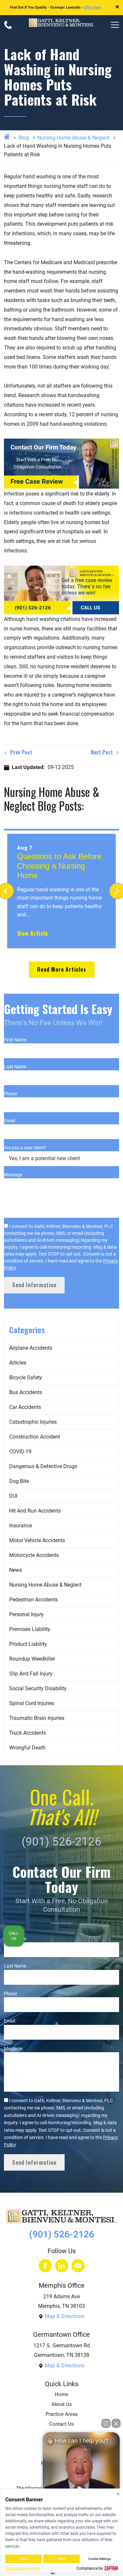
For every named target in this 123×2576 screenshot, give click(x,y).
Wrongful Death (27, 1748)
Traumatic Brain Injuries (37, 1718)
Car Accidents (25, 1407)
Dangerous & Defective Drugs (43, 1466)
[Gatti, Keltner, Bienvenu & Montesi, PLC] (62, 25)
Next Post (102, 752)
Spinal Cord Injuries (32, 1703)
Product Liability (28, 1644)
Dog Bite (19, 1481)
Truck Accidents (28, 1733)
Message (13, 1175)
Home (61, 2395)
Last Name (15, 1067)
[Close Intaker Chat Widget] (116, 2423)
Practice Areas (62, 2414)
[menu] (115, 25)
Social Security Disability (38, 1688)
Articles (18, 1363)
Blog (24, 138)
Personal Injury (26, 1614)
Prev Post (20, 752)
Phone (10, 1094)
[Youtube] (78, 2266)
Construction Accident (35, 1437)
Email (10, 1121)
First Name (15, 1040)
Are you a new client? (25, 1148)
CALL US (90, 608)
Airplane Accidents (31, 1348)
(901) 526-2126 (33, 608)
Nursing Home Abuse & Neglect (73, 138)
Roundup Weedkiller (32, 1659)
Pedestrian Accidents (33, 1600)
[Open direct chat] (106, 2423)
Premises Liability (30, 1629)
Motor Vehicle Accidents (37, 1540)
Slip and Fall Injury (31, 1674)
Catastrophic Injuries (33, 1422)
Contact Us (61, 2424)
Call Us (14, 1936)
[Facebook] (45, 2266)
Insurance (20, 1526)
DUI (13, 1496)
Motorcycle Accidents (34, 1555)
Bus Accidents (26, 1392)
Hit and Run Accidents (35, 1511)
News (16, 1570)
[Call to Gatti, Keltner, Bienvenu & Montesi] (8, 25)
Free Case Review (37, 481)
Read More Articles (62, 969)
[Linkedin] (62, 2266)
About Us (62, 2404)
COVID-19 (20, 1452)
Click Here (92, 7)
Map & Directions (64, 2316)
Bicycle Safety (26, 1377)
